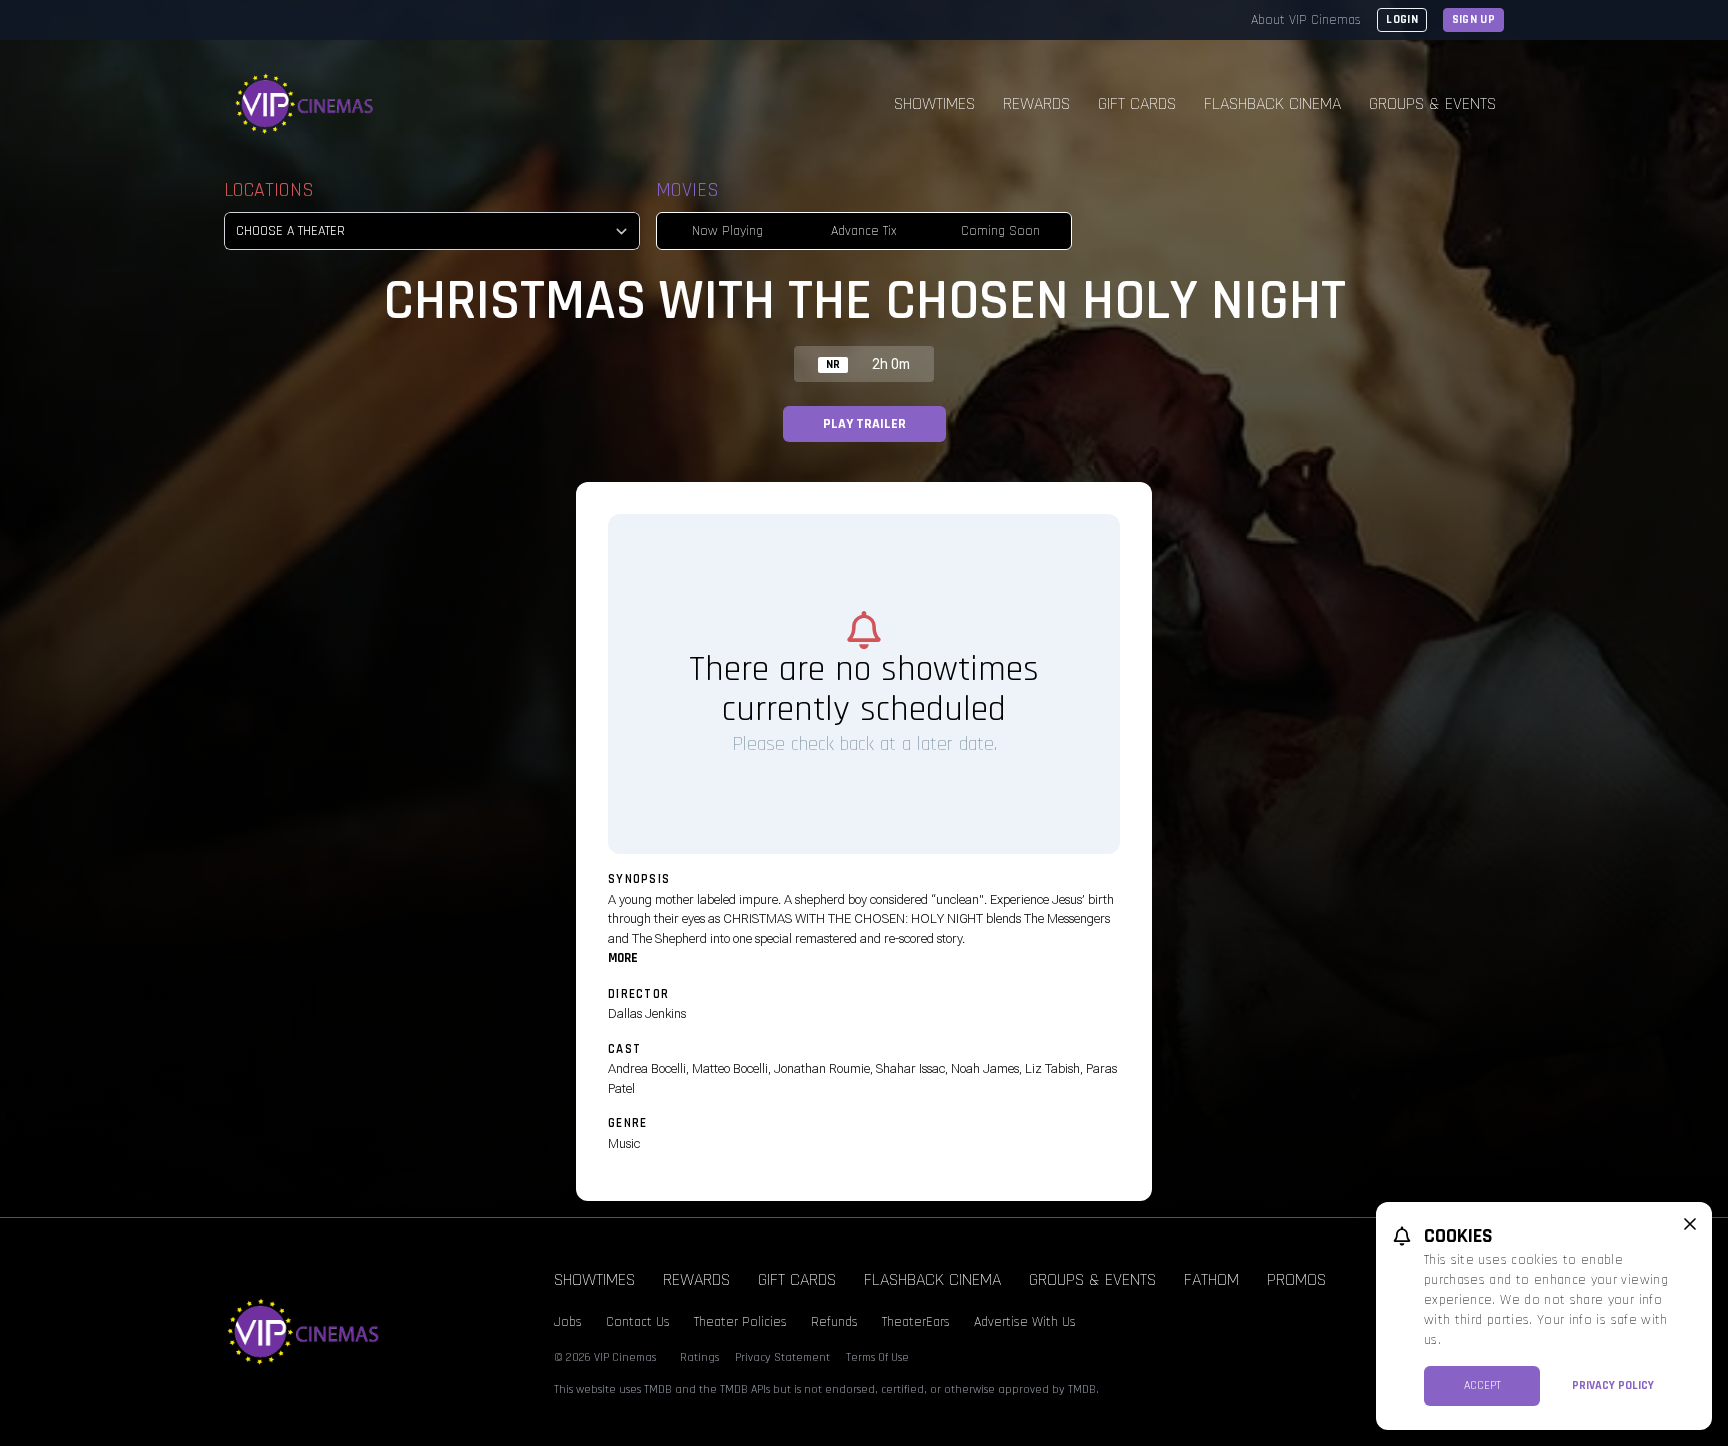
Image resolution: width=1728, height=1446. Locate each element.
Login (1402, 19)
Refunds (834, 1322)
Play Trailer (864, 424)
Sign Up (1473, 19)
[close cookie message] (1690, 1224)
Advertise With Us (1025, 1322)
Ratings (699, 1357)
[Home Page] (305, 104)
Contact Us (638, 1322)
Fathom (1211, 1279)
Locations (269, 190)
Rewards (1036, 103)
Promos (1296, 1279)
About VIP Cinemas (1306, 20)
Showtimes (934, 103)
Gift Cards (1137, 103)
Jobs (568, 1322)
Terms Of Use (877, 1357)
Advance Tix (864, 231)
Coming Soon (1000, 231)
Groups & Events (1432, 103)
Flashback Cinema (1272, 103)
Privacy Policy (1613, 1385)
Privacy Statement (782, 1357)
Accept (1482, 1385)
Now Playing (727, 231)
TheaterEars (916, 1322)
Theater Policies (740, 1322)
